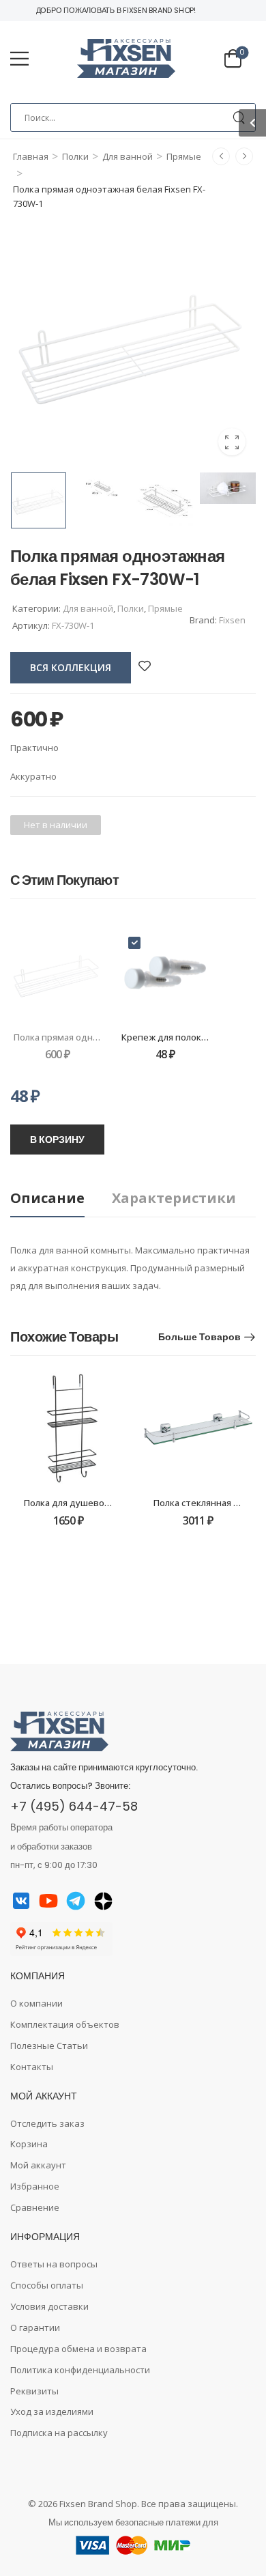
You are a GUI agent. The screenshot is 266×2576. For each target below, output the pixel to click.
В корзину (57, 1140)
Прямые (184, 156)
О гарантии (35, 2327)
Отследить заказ (47, 2123)
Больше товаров (199, 1337)
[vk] (21, 1901)
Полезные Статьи (49, 2046)
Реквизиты (34, 2391)
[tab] (61, 1199)
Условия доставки (49, 2306)
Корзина (29, 2144)
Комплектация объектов (65, 2024)
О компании (36, 2003)
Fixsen (232, 620)
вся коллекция (71, 667)
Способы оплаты (47, 2285)
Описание (47, 1198)
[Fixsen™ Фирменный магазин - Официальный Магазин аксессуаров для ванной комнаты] (126, 59)
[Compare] (164, 666)
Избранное (35, 2186)
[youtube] (48, 1901)
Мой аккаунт (38, 2165)
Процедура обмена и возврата (78, 2349)
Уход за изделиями (52, 2411)
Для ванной (128, 156)
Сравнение (35, 2207)
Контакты (32, 2067)
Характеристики (174, 1198)
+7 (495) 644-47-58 (74, 1806)
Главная (31, 156)
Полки (75, 156)
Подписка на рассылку (59, 2433)
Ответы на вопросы (54, 2264)
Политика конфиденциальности (80, 2370)
